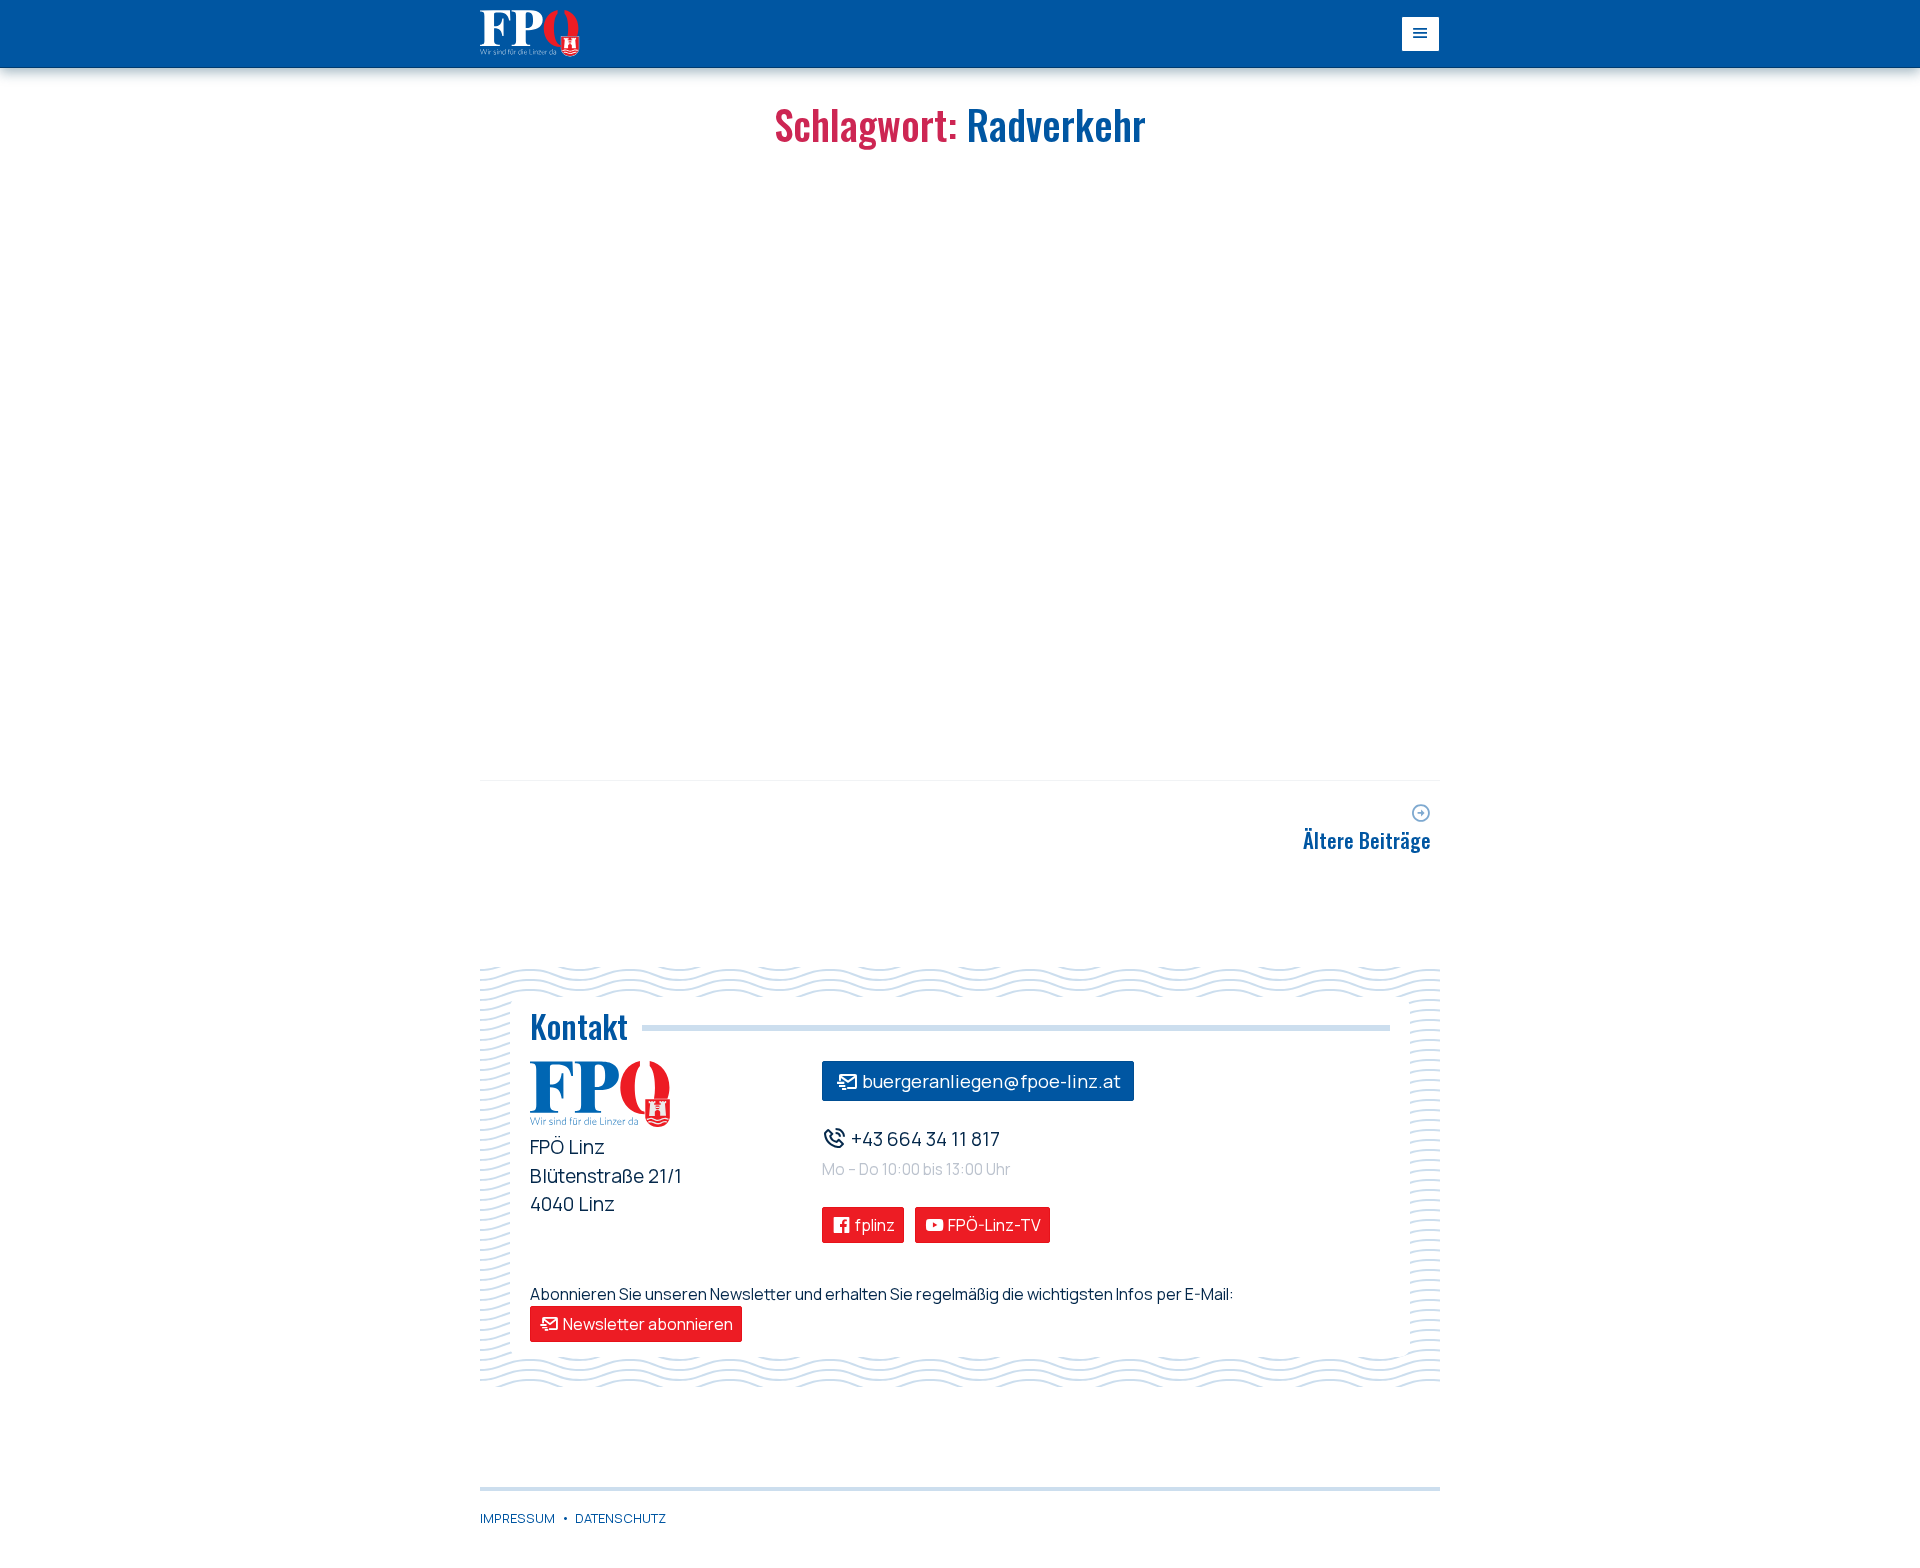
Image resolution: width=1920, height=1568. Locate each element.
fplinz (873, 1225)
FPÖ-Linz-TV (993, 1225)
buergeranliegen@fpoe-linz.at (989, 1081)
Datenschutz (620, 1518)
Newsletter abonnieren (646, 1324)
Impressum (517, 1518)
